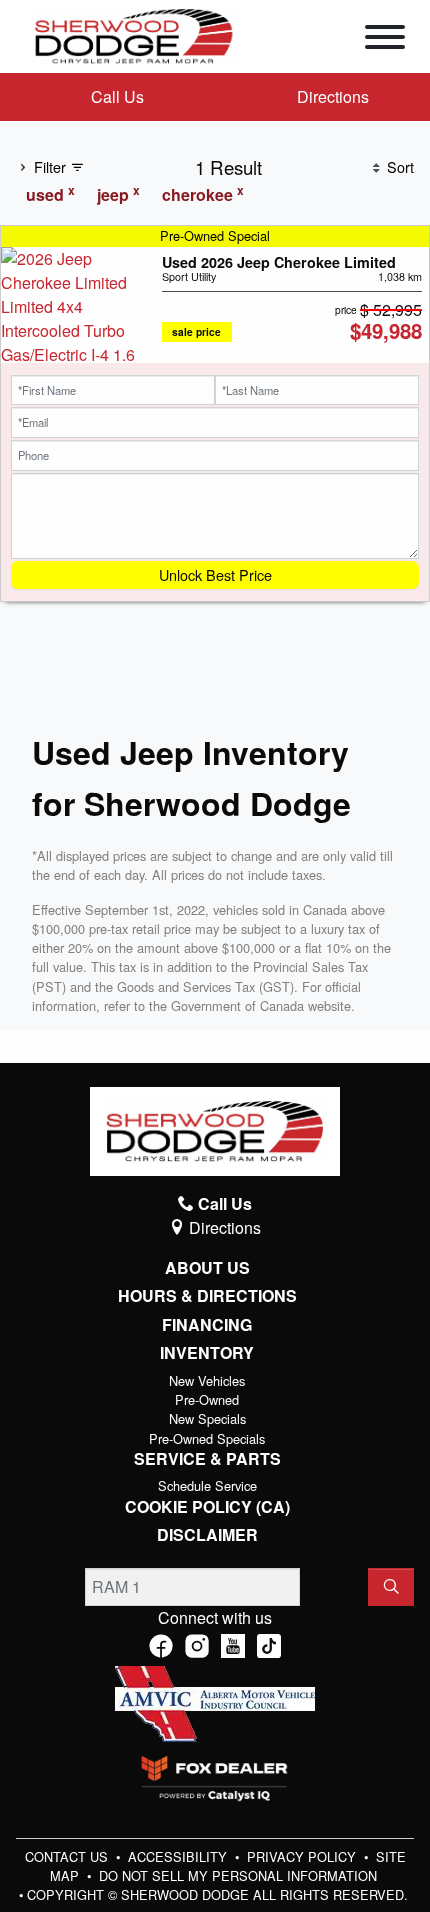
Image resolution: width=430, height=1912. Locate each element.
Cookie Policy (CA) (207, 1507)
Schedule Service (207, 1485)
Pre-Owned (207, 1399)
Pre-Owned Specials (207, 1438)
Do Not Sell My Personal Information (238, 1875)
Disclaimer (207, 1535)
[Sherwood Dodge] (134, 34)
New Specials (207, 1418)
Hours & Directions (207, 1296)
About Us (207, 1268)
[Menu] (385, 40)
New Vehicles (207, 1380)
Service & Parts (207, 1459)
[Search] (391, 1587)
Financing (207, 1325)
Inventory (207, 1353)
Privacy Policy (303, 1856)
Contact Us (68, 1856)
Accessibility (179, 1856)
